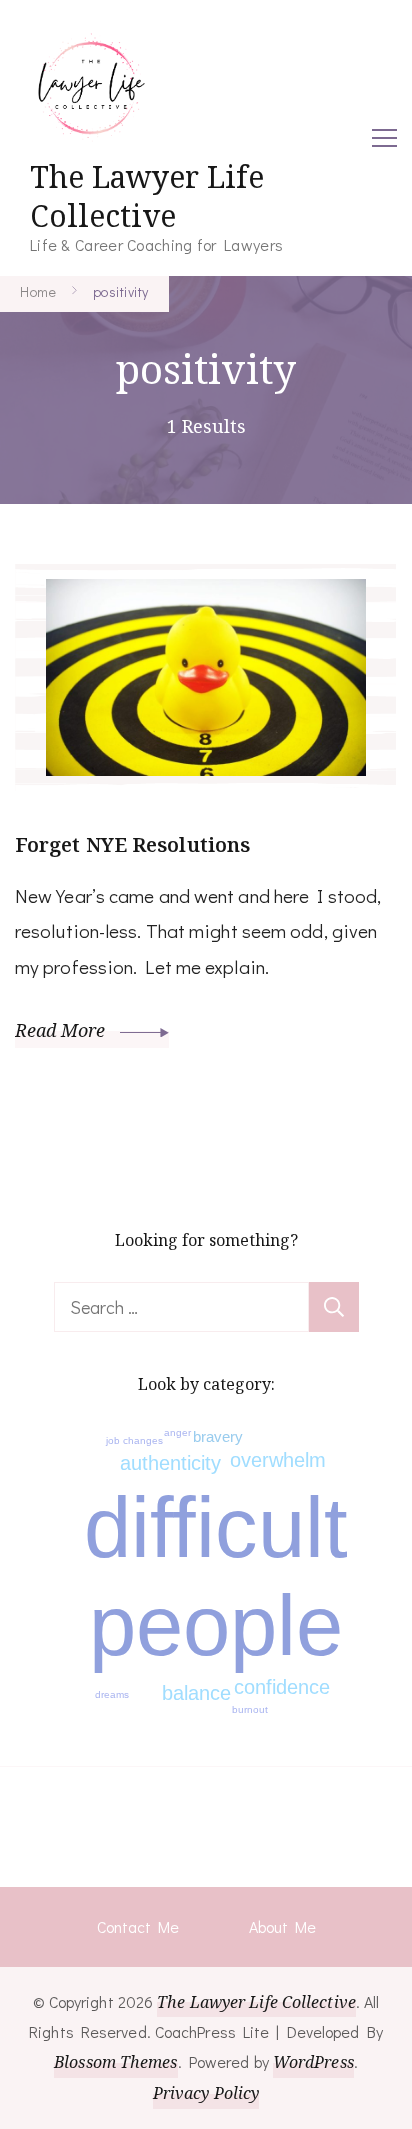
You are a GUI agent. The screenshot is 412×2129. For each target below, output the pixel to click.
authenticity (170, 1463)
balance (196, 1693)
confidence (282, 1687)
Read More (62, 1030)
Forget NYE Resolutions (132, 844)
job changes (134, 1440)
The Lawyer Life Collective (147, 196)
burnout (250, 1709)
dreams (112, 1694)
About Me (282, 1926)
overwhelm (278, 1460)
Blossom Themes (115, 2062)
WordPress (313, 2062)
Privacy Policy (206, 2093)
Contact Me (138, 1926)
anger (177, 1432)
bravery (218, 1436)
